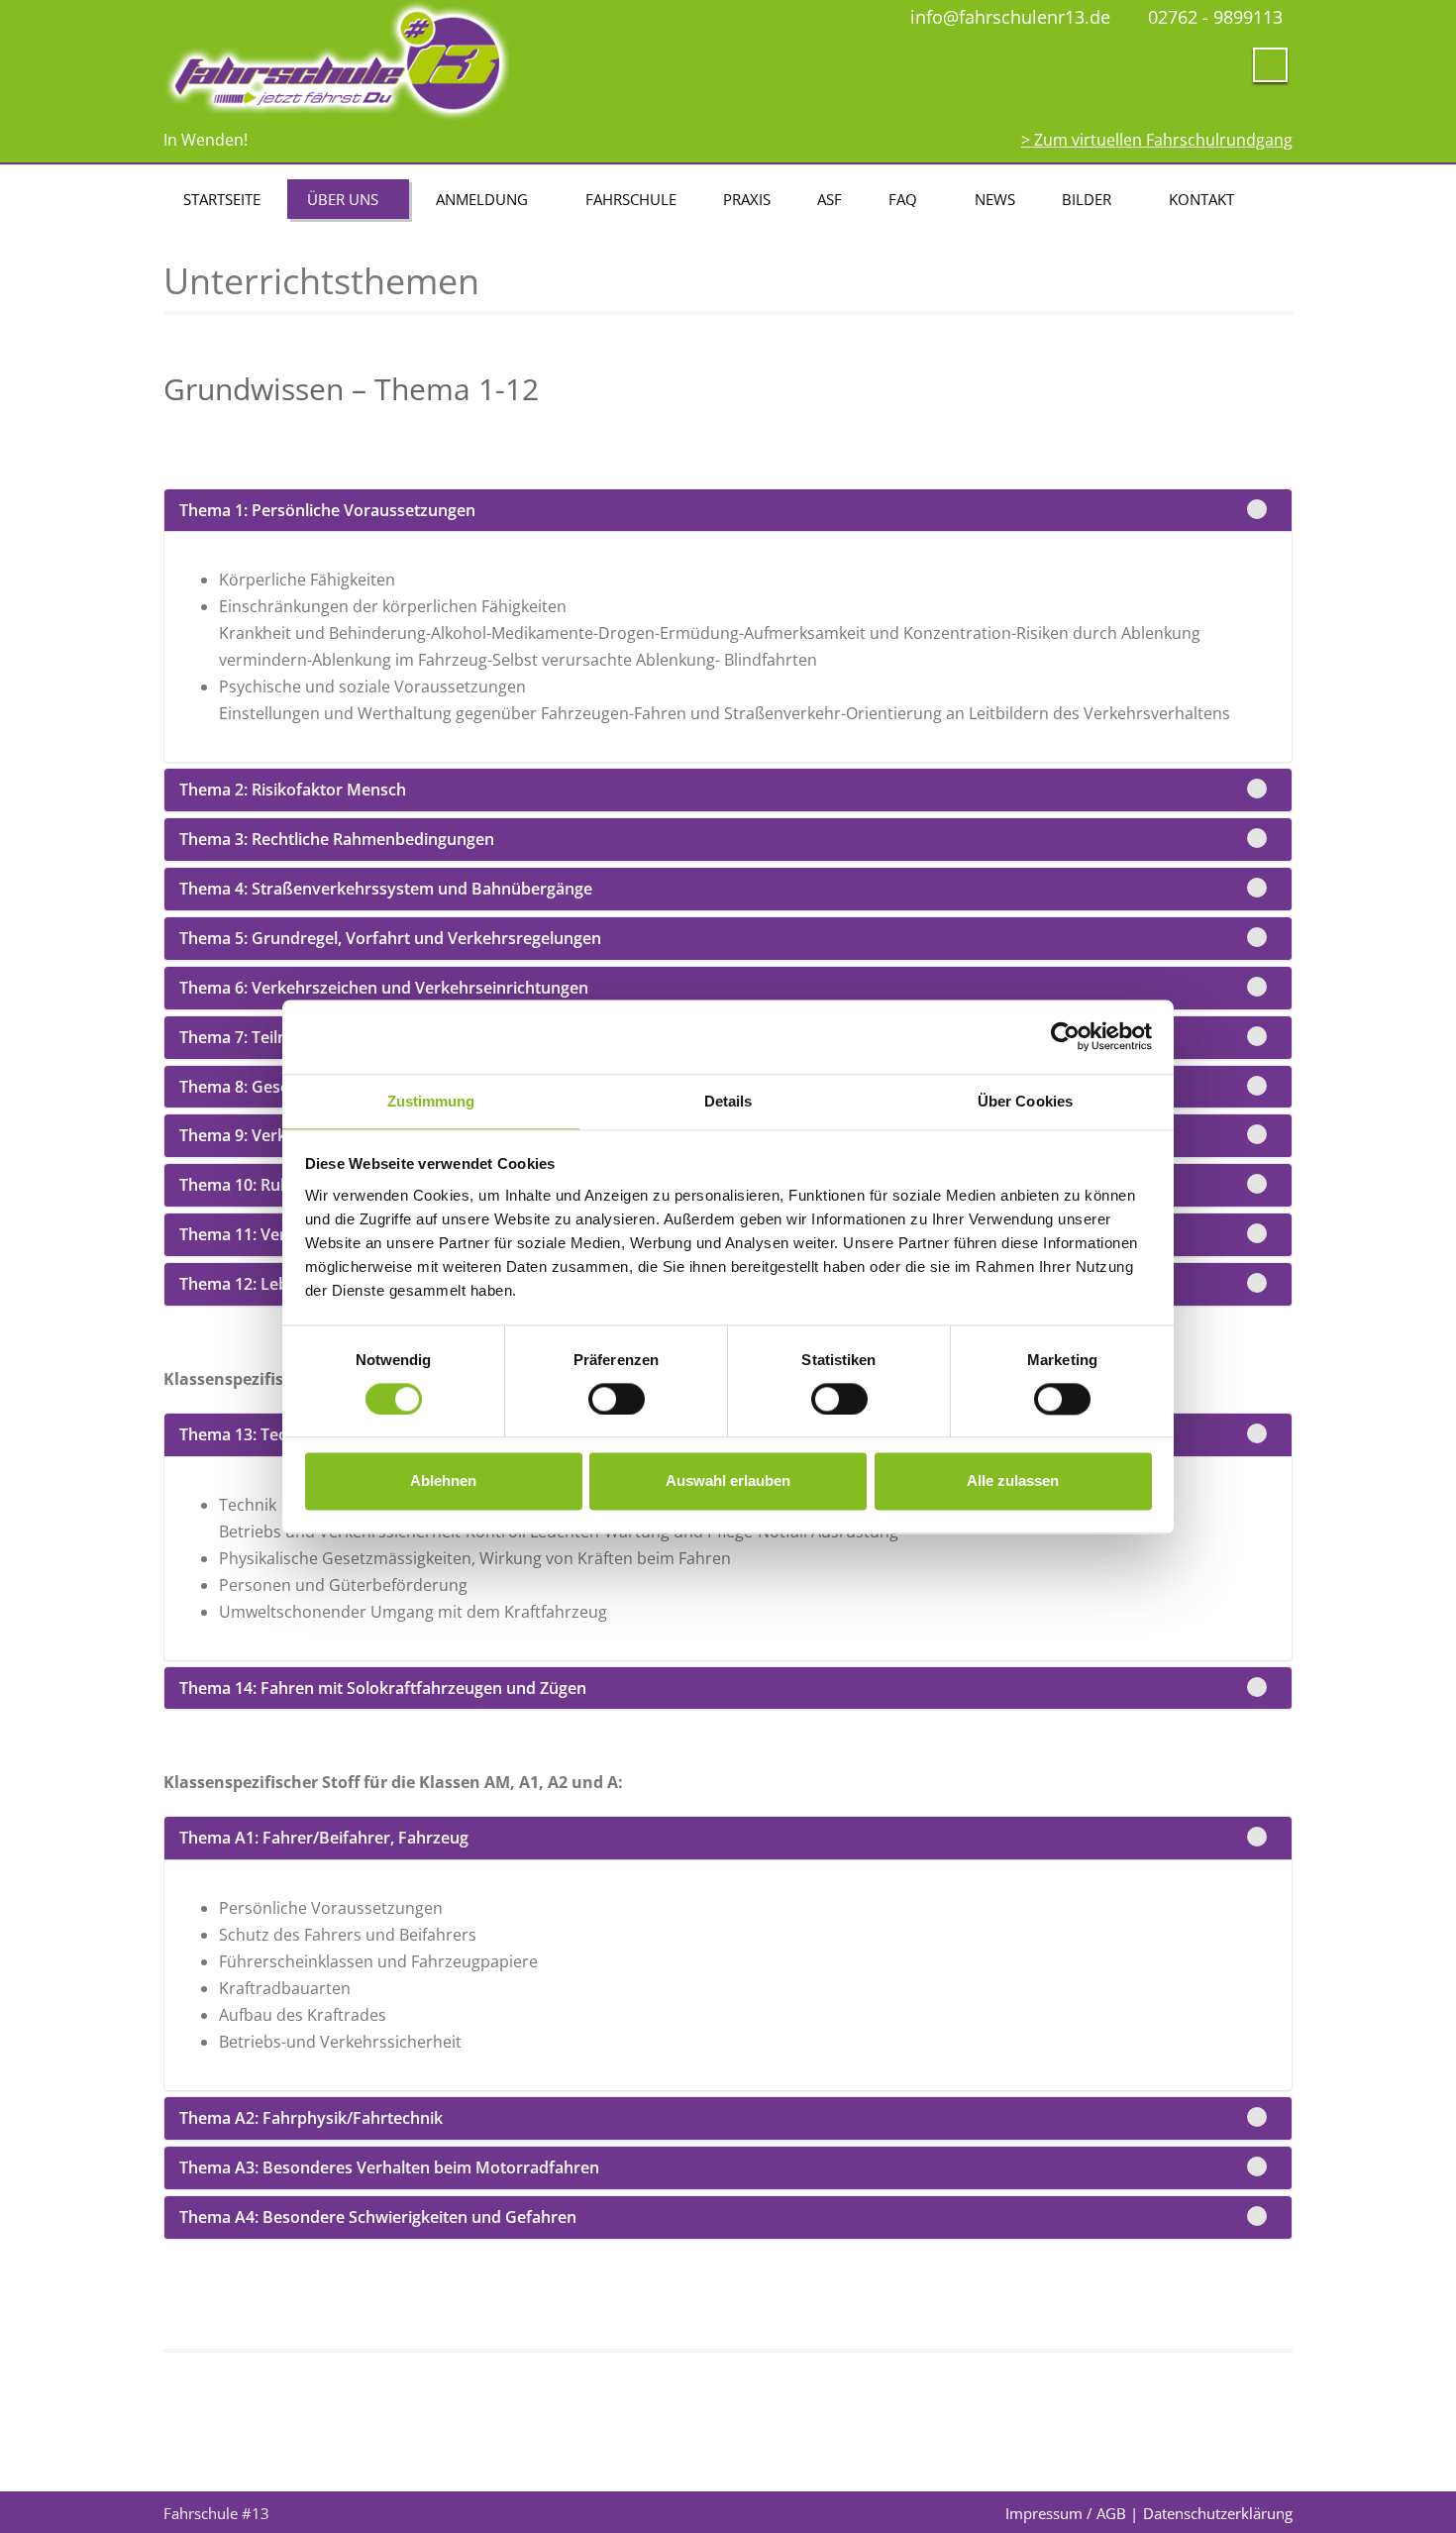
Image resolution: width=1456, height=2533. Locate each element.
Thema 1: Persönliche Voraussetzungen (327, 510)
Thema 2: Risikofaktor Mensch (293, 790)
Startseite (222, 199)
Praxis (747, 199)
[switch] (617, 1399)
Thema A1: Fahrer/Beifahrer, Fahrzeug (324, 1838)
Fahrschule (631, 199)
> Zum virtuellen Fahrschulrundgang (1157, 140)
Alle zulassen (1013, 1481)
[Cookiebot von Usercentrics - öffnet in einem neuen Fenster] (1065, 1036)
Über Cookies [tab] (1025, 1101)
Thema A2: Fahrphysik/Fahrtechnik (311, 2118)
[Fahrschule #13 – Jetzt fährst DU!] (438, 61)
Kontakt (1201, 199)
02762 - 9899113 (1215, 17)
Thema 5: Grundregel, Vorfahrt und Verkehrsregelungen (390, 938)
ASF (830, 199)
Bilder (1087, 199)
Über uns (343, 199)
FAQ (903, 199)
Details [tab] (728, 1101)
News (995, 199)
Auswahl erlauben (728, 1481)
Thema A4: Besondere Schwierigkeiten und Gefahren (378, 2217)
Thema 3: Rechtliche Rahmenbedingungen (337, 839)
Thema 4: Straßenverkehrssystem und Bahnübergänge (386, 889)
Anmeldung (482, 199)
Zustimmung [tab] (431, 1101)
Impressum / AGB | (1072, 2513)
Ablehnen (443, 1481)
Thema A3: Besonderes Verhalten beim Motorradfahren (389, 2167)
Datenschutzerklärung (1218, 2513)
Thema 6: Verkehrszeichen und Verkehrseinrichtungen (384, 988)
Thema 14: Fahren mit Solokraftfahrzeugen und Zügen (383, 1688)
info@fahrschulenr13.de (1010, 17)
